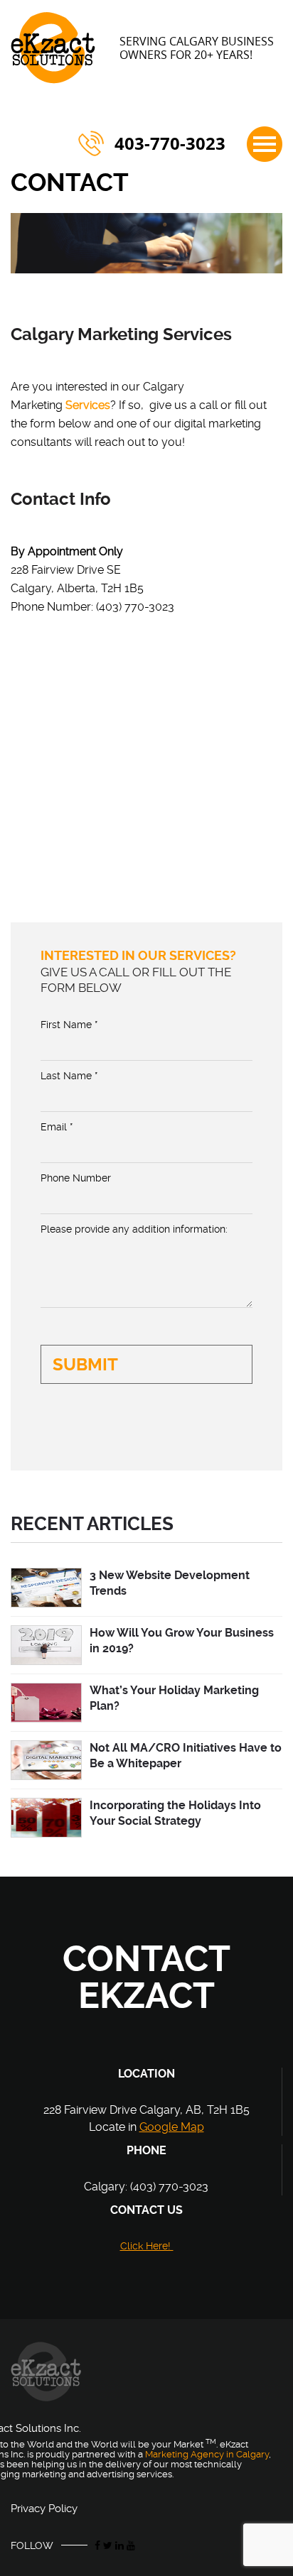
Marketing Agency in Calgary (207, 2454)
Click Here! (147, 2246)
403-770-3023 (170, 143)
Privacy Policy (44, 2509)
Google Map (172, 2127)
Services (88, 405)
